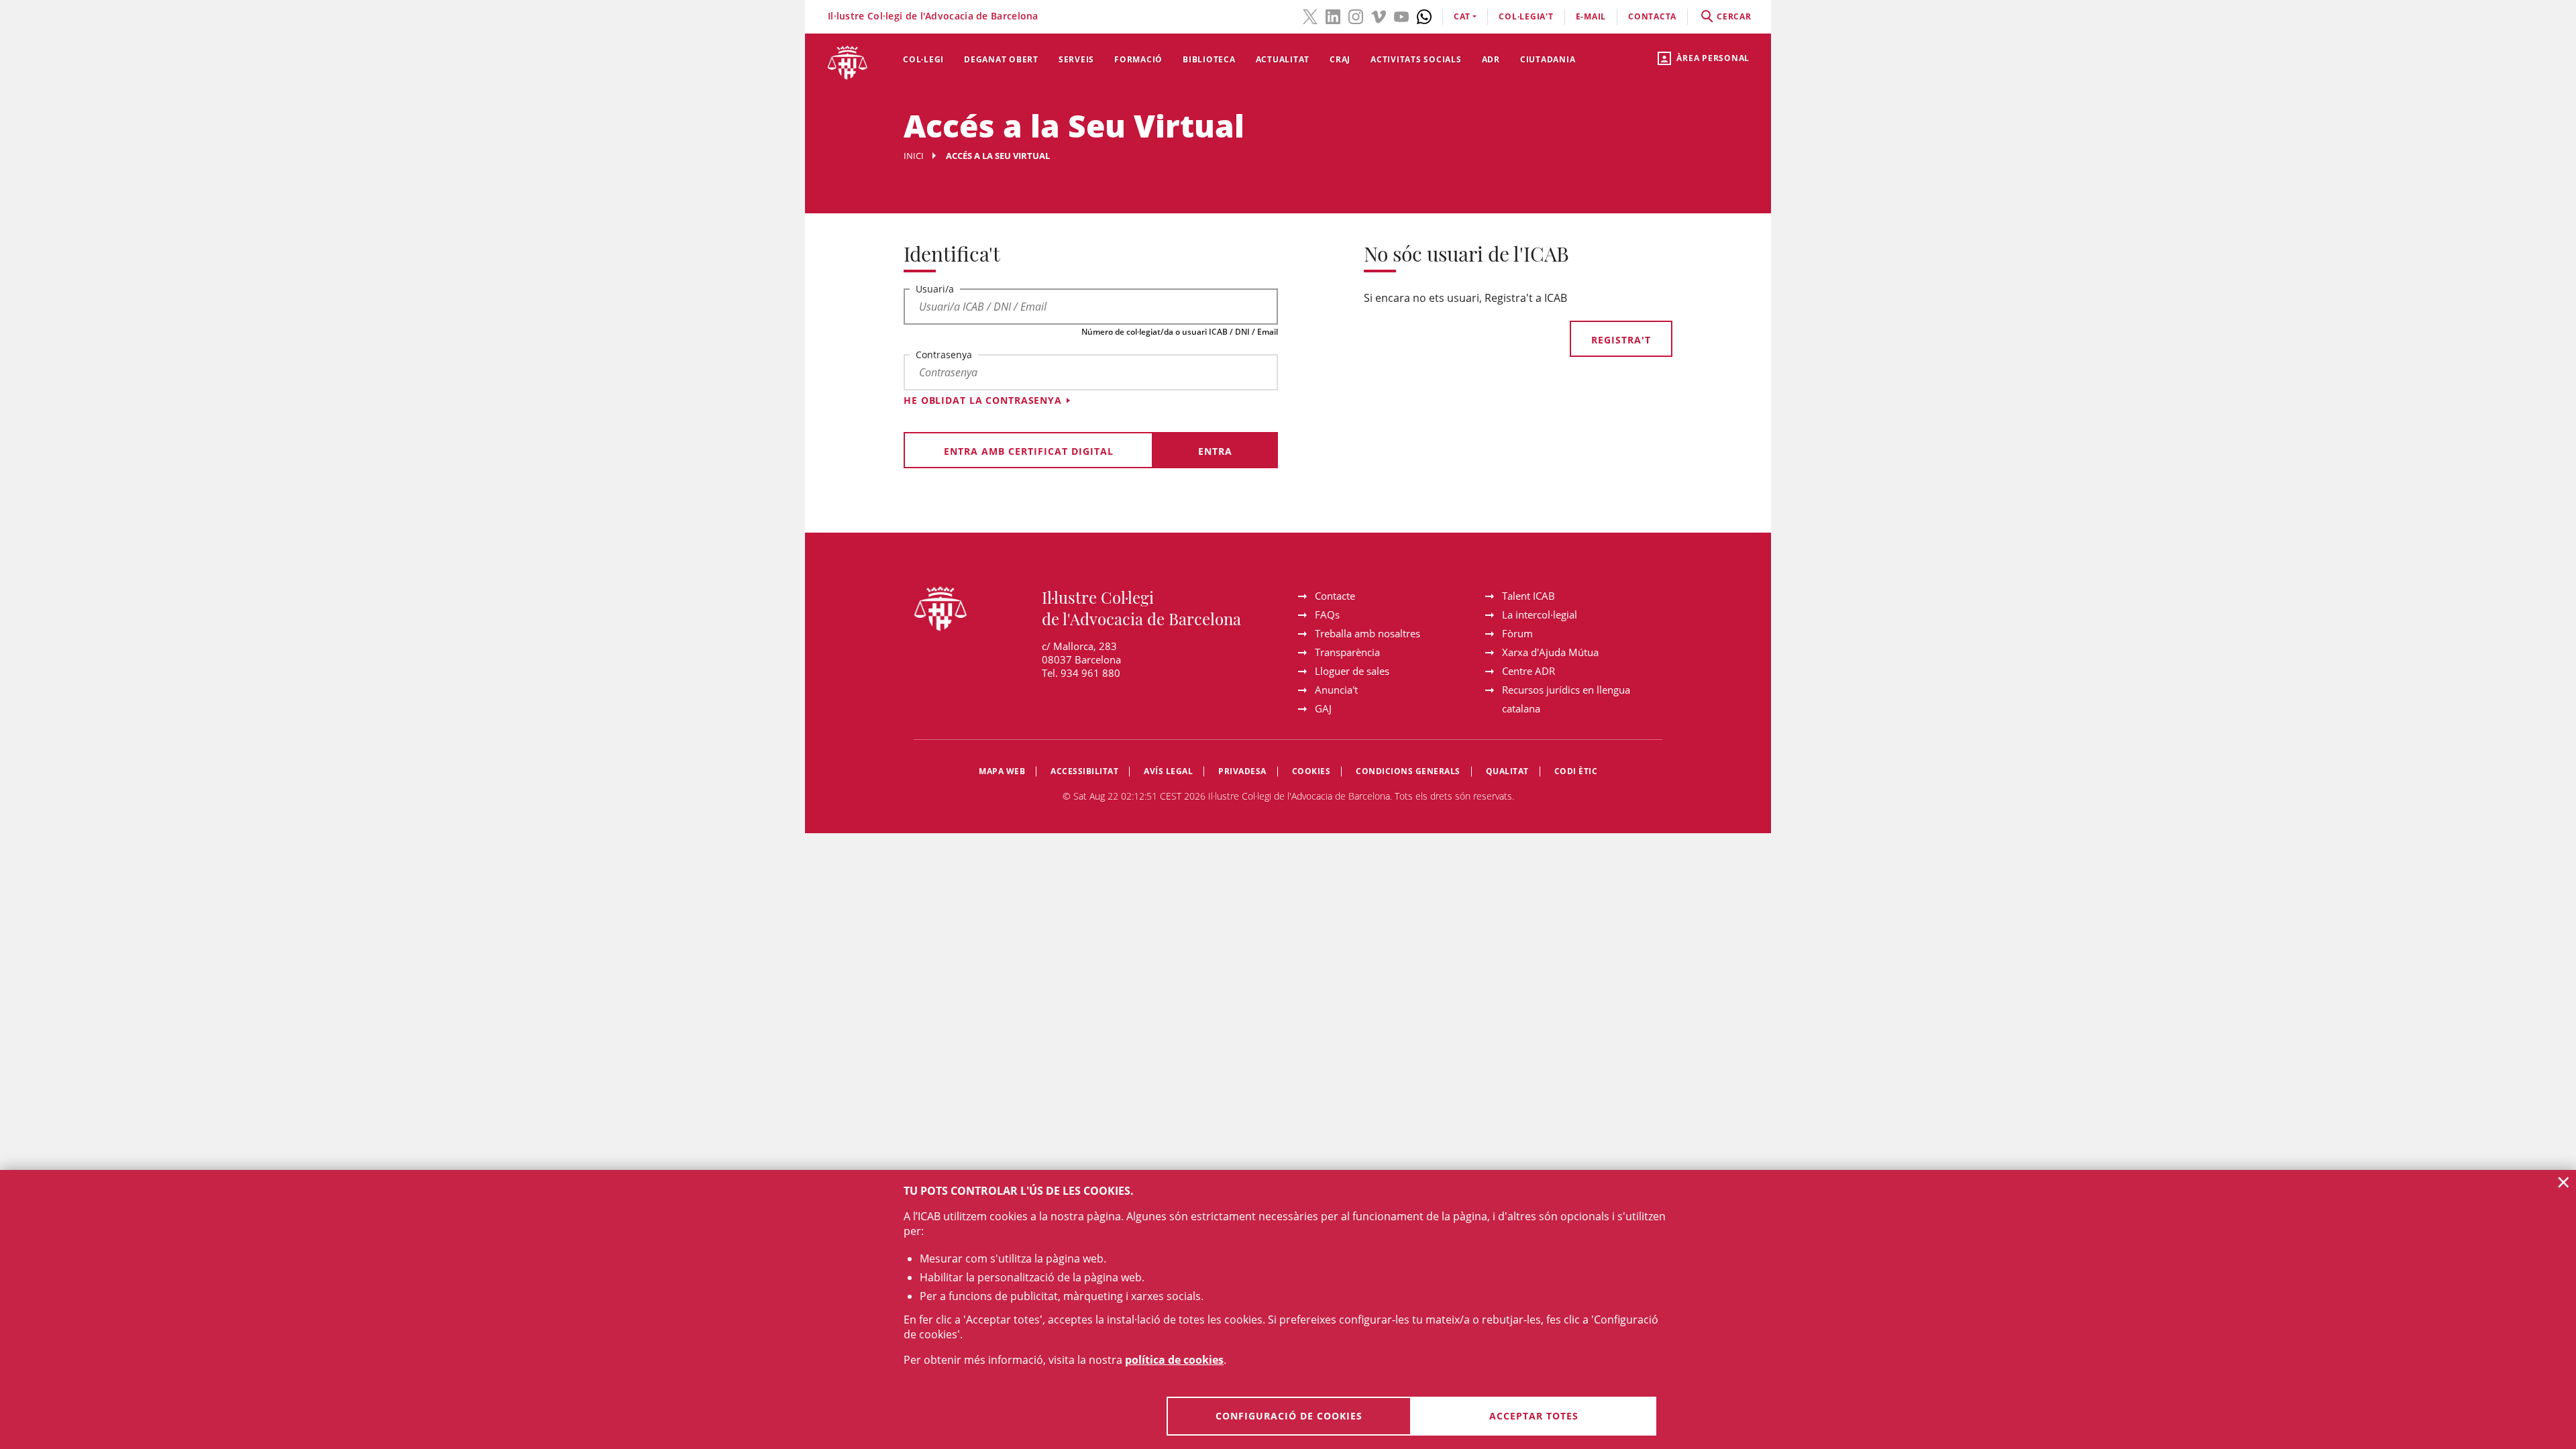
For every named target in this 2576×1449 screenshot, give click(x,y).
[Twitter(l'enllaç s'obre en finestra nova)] (1310, 15)
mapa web (1002, 771)
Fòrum (1517, 633)
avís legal (1168, 771)
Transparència (1347, 652)
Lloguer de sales (1352, 671)
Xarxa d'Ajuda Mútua (1550, 652)
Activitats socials (1416, 59)
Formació (1138, 59)
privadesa (1242, 771)
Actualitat (1283, 59)
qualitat (1507, 771)
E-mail (1591, 16)
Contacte (1335, 596)
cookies (1311, 771)
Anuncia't (1336, 690)
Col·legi (923, 59)
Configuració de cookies (1289, 1416)
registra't (1621, 340)
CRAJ (1340, 59)
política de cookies (1174, 1360)
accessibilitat (1084, 771)
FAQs (1327, 614)
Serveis (1076, 59)
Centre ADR (1528, 671)
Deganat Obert (1001, 59)
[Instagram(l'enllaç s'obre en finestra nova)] (1356, 15)
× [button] (2564, 1182)
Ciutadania (1548, 59)
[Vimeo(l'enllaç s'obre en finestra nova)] (1379, 15)
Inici (914, 156)
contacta (1652, 16)
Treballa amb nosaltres (1367, 633)
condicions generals (1408, 771)
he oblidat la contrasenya (983, 400)
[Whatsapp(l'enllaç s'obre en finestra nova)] (1424, 15)
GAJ (1323, 708)
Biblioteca (1209, 59)
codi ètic (1576, 771)
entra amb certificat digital (1029, 451)
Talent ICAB (1528, 596)
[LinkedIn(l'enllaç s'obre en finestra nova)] (1333, 15)
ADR (1491, 59)
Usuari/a (935, 289)
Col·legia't (1526, 16)
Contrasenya (944, 355)
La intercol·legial (1540, 614)
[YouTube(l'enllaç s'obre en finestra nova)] (1401, 15)
